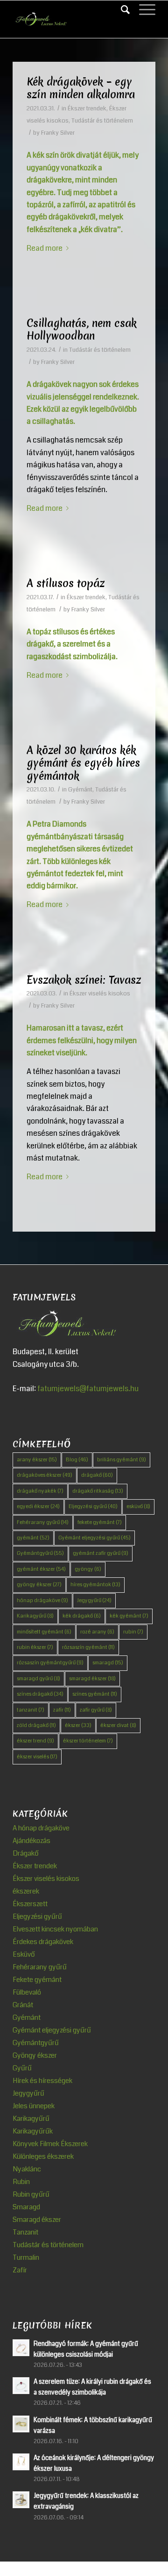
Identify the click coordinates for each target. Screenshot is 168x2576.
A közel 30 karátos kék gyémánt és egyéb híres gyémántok (83, 763)
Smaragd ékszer (37, 2220)
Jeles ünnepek (34, 2106)
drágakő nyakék (40, 1491)
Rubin (21, 2182)
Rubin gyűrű (31, 2194)
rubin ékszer (35, 1647)
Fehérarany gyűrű (43, 1522)
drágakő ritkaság (98, 1491)
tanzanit (31, 1710)
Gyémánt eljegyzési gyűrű (94, 1538)
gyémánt (33, 1538)
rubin (133, 1632)
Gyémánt (80, 790)
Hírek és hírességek (42, 2081)
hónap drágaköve (42, 1600)
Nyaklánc (27, 2169)
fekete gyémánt (100, 1522)
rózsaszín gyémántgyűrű (50, 1663)
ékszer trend (35, 1741)
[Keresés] (121, 10)
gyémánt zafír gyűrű (101, 1553)
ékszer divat (118, 1725)
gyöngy (88, 1569)
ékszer (78, 1725)
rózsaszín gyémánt (88, 1647)
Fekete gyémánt (37, 1980)
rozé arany (97, 1632)
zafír (62, 1710)
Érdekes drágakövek (43, 1942)
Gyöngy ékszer (35, 2055)
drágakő (97, 1475)
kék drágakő (82, 1616)
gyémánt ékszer (41, 1569)
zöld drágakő (36, 1725)
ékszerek (26, 1891)
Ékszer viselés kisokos (100, 994)
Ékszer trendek (87, 109)
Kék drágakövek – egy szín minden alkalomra (81, 88)
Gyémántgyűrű (40, 1553)
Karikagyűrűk (33, 2131)
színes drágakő (40, 1694)
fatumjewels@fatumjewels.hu (88, 1389)
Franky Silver (58, 133)
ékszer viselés (37, 1757)
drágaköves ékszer (45, 1475)
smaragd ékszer (92, 1679)
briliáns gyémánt (122, 1460)
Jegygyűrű (94, 1600)
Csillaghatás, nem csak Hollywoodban (82, 330)
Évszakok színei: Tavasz (84, 980)
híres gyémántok (95, 1585)
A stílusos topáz (66, 583)
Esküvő (24, 1954)
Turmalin (26, 2257)
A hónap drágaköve (41, 1828)
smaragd (108, 1663)
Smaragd (26, 2207)
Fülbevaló (27, 1992)
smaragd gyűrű (38, 1679)
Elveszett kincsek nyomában (55, 1929)
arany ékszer (37, 1460)
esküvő (138, 1506)
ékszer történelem (88, 1741)
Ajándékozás (31, 1841)
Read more (45, 248)
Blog (77, 1460)
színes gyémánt (95, 1694)
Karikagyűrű (35, 1616)
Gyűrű (22, 2068)
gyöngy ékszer (39, 1585)
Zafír (20, 2270)
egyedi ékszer (38, 1506)
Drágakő (26, 1853)
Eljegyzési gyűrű (93, 1506)
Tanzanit (25, 2232)
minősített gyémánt (44, 1632)
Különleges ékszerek (43, 2156)
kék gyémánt (129, 1616)
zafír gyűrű (96, 1710)
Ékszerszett (30, 1904)
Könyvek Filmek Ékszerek (50, 2144)
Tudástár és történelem (102, 121)
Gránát (23, 2005)
